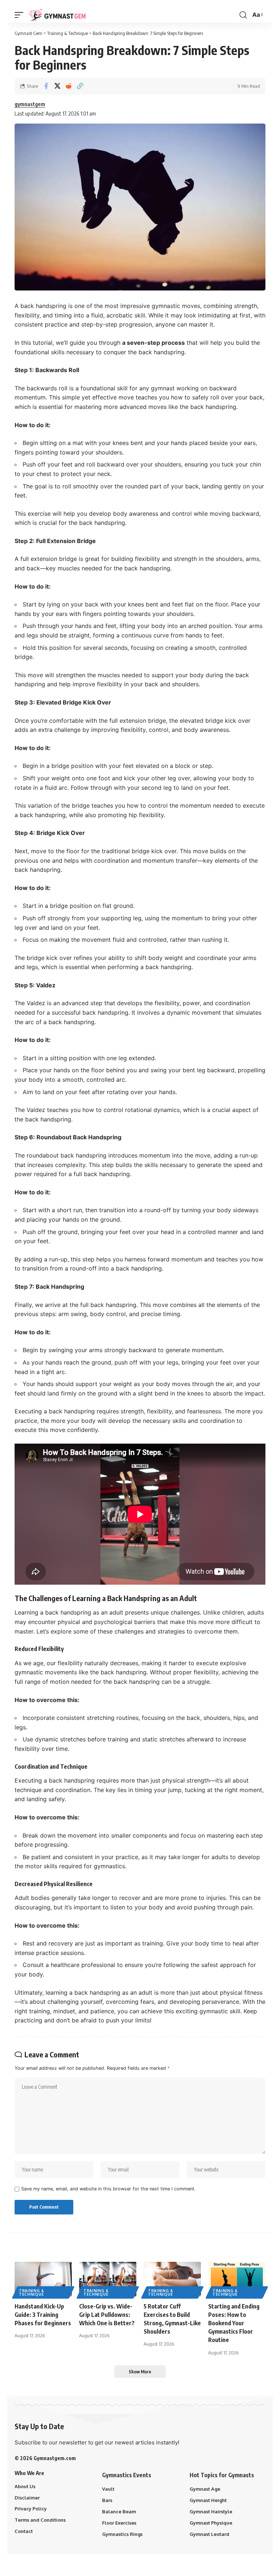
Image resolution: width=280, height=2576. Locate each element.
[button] (21, 15)
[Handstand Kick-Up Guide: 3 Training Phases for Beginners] (43, 2279)
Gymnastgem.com (55, 2458)
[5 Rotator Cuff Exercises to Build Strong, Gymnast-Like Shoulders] (172, 2279)
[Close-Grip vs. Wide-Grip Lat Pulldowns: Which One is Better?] (108, 2279)
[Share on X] (57, 86)
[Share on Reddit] (69, 86)
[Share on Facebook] (46, 86)
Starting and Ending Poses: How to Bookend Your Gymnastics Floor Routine (234, 2323)
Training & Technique (32, 2292)
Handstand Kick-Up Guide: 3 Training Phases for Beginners (43, 2315)
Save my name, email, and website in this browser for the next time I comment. (108, 2189)
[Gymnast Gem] (57, 15)
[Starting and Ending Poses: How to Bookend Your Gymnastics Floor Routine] (237, 2279)
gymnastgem (30, 104)
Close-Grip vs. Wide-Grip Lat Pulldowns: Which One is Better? (107, 2315)
